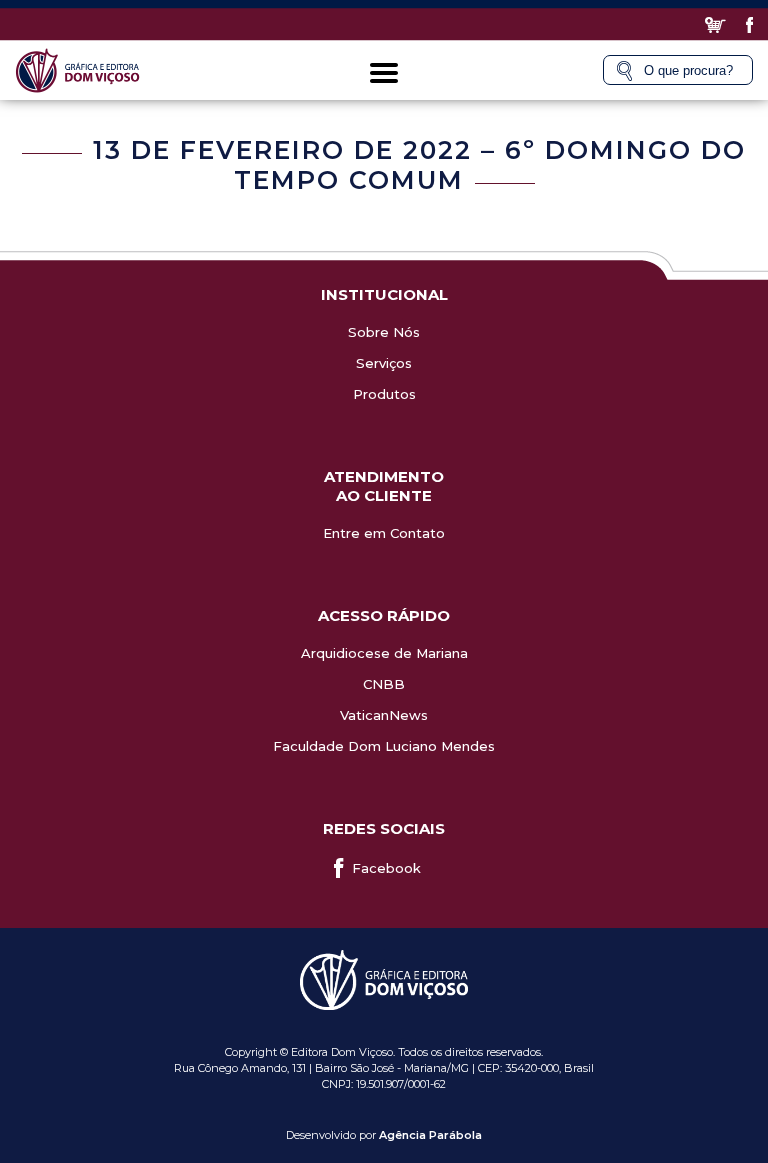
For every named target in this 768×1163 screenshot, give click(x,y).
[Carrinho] (715, 25)
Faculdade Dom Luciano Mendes (384, 746)
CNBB (384, 684)
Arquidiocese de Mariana (384, 653)
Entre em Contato (384, 533)
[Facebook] (749, 25)
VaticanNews (384, 715)
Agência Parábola (430, 1135)
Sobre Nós (384, 332)
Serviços (384, 363)
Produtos (384, 394)
